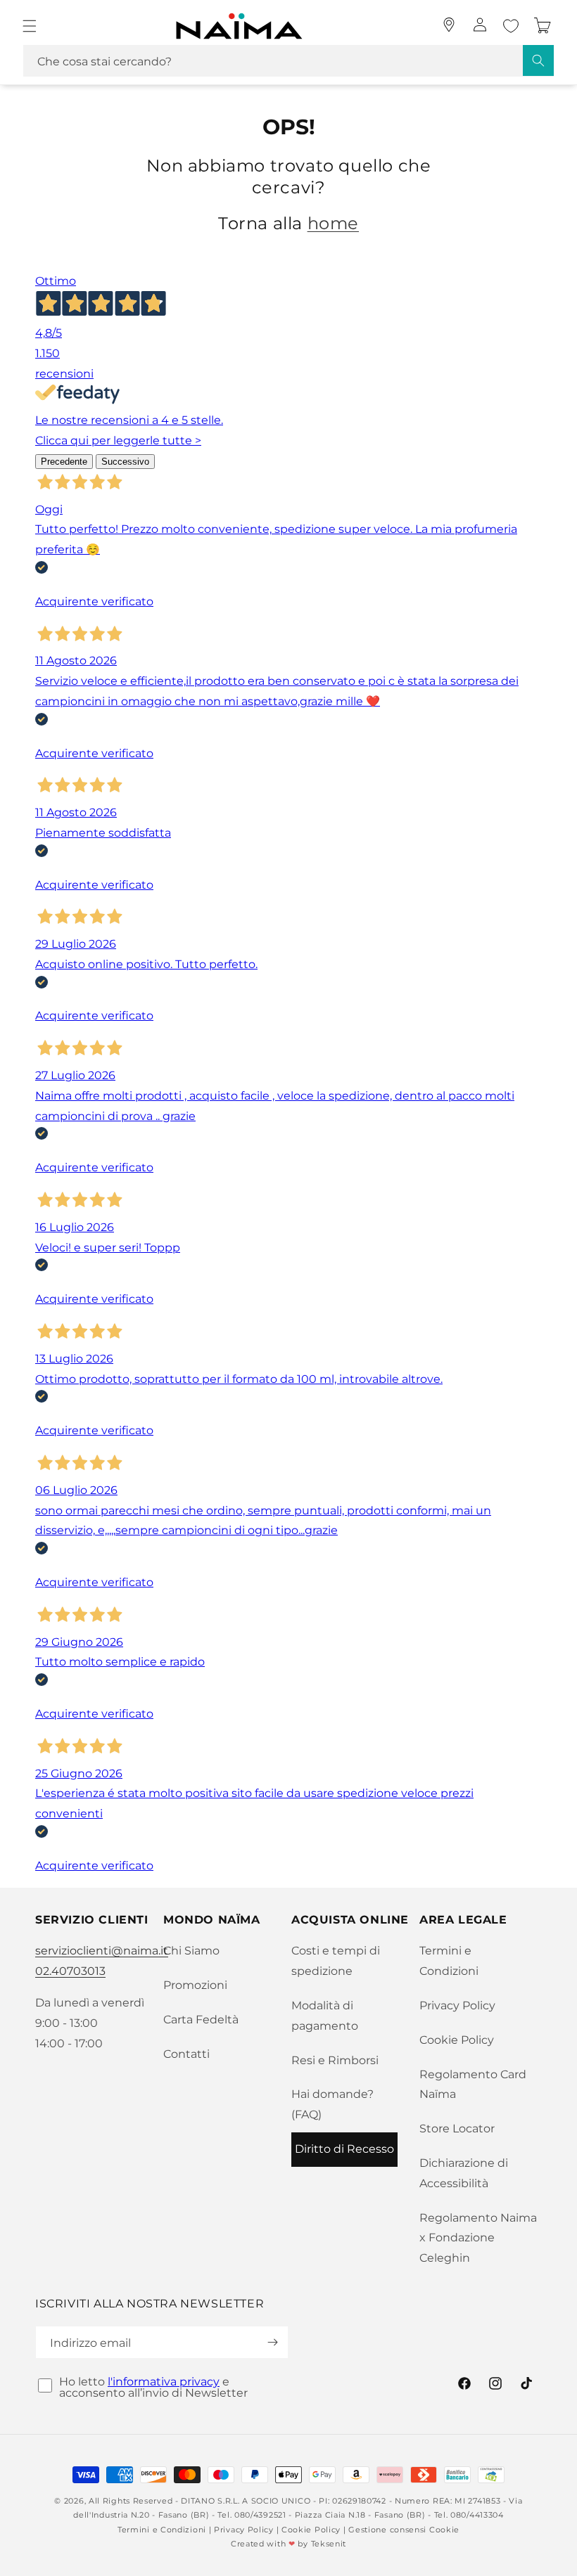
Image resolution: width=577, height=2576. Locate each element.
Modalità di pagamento (325, 2016)
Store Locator (457, 2129)
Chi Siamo (191, 1951)
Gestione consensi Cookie (404, 2530)
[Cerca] (538, 60)
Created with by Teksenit (288, 2544)
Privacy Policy (457, 2005)
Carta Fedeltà (201, 2020)
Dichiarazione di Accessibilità (464, 2173)
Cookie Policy (457, 2040)
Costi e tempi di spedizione (336, 1961)
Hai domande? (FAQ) (332, 2104)
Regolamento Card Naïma (473, 2085)
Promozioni (195, 1985)
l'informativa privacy (164, 2382)
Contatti (186, 2054)
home (333, 223)
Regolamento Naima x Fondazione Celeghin (478, 2238)
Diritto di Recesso (344, 2149)
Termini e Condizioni (449, 1961)
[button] (30, 26)
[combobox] (288, 61)
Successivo (125, 462)
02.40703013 (70, 1971)
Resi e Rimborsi (335, 2060)
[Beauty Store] (449, 25)
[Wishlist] (511, 26)
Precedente (64, 462)
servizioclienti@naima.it (102, 1951)
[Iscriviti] (272, 2342)
